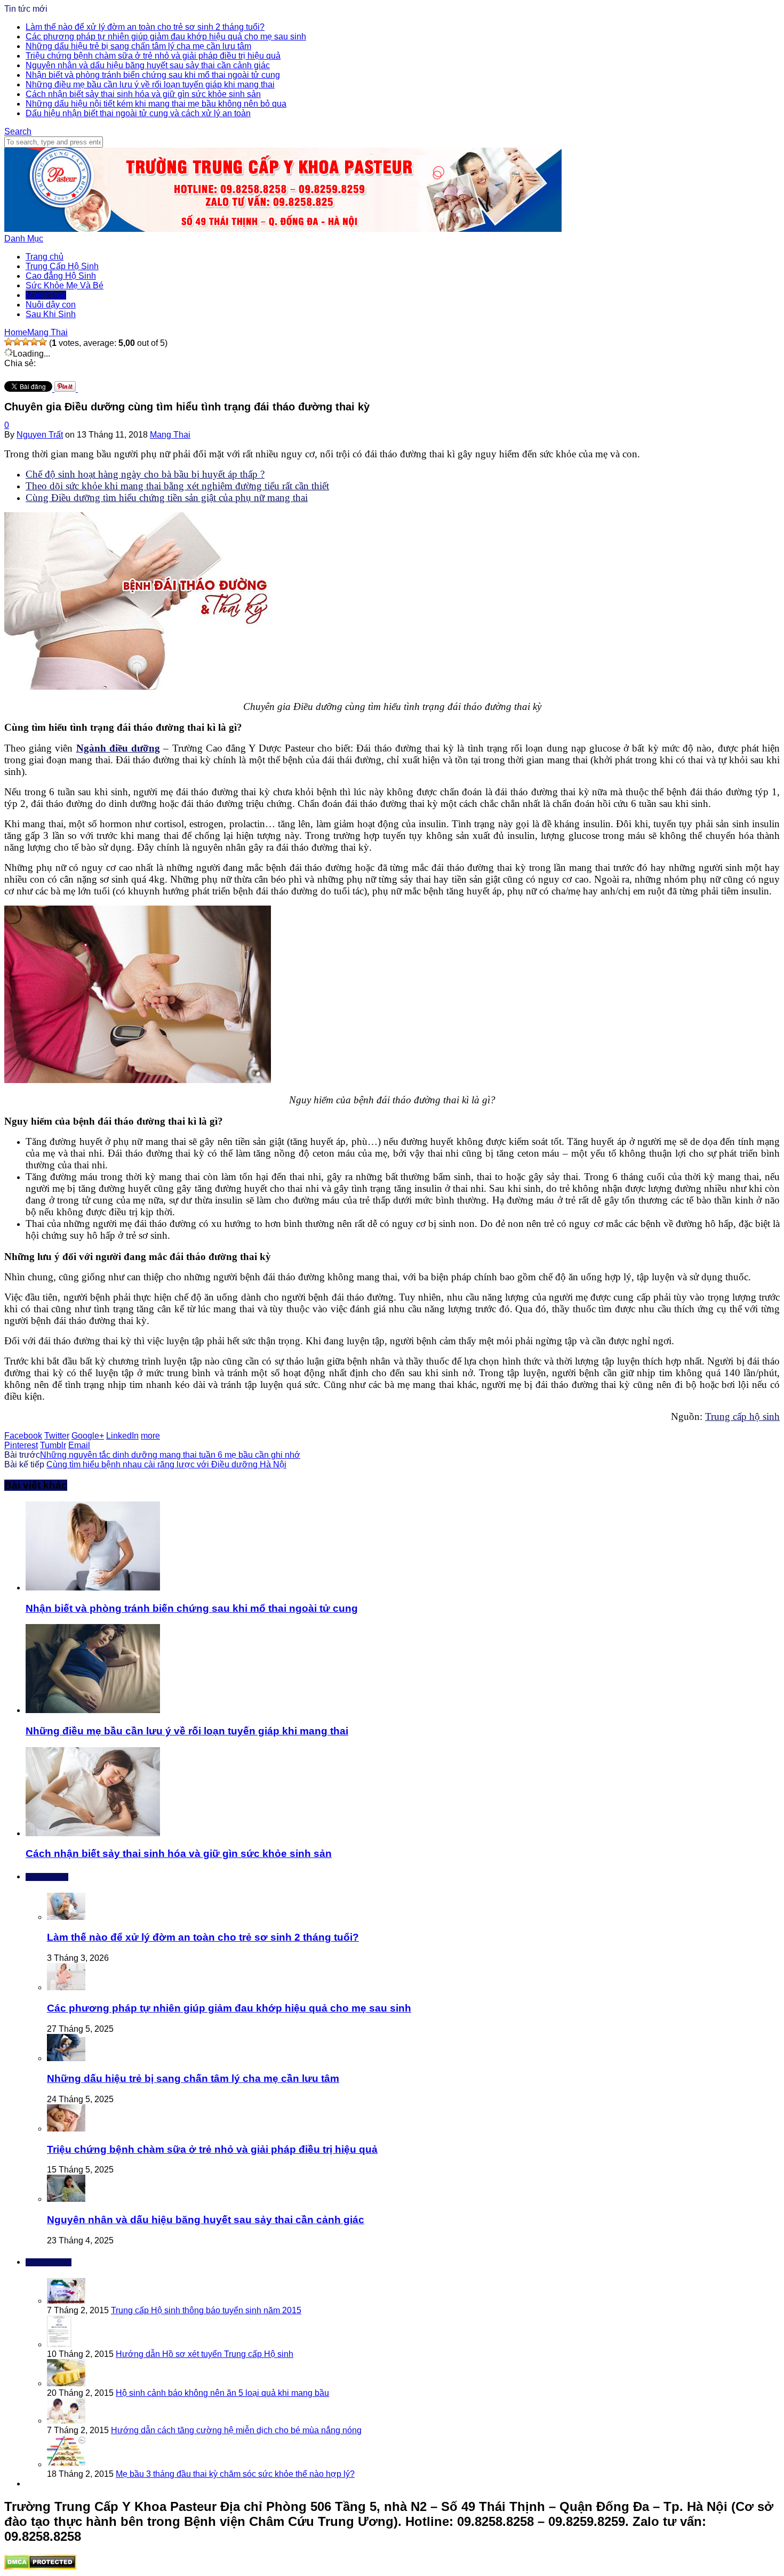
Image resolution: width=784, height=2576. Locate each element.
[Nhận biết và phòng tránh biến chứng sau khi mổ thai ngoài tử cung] (93, 1588)
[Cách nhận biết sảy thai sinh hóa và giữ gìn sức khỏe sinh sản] (93, 1833)
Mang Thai (46, 295)
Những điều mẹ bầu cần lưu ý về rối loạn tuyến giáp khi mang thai (150, 84)
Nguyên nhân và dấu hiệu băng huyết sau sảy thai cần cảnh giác (148, 65)
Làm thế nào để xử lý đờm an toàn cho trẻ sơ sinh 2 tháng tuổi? (145, 27)
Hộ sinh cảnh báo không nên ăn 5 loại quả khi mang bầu (222, 2393)
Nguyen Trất (40, 435)
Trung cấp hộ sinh (742, 1416)
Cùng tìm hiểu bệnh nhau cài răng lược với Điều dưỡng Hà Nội (166, 1464)
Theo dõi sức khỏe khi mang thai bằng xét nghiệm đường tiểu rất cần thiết (177, 486)
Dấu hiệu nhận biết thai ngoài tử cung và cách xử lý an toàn (138, 113)
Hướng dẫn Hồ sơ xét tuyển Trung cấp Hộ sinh (205, 2354)
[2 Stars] (17, 342)
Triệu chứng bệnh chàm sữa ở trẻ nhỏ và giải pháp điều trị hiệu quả (153, 56)
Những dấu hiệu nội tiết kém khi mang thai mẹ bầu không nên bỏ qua (156, 104)
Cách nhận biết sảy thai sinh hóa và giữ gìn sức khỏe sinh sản (143, 94)
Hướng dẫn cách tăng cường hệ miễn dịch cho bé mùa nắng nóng (236, 2430)
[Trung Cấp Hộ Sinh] (283, 229)
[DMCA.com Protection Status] (40, 2567)
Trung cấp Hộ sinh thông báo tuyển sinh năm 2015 (206, 2310)
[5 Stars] (43, 342)
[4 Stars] (34, 342)
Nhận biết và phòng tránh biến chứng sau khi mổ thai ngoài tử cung (153, 75)
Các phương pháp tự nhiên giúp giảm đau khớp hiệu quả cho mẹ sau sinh (166, 37)
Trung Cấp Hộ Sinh (62, 266)
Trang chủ (45, 257)
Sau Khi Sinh (51, 314)
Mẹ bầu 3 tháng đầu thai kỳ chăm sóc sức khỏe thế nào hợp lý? (235, 2474)
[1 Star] (9, 342)
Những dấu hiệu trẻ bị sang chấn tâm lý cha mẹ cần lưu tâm (138, 46)
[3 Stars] (26, 342)
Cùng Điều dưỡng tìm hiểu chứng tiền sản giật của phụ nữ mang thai (167, 498)
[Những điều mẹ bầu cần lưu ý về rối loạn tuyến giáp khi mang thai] (93, 1710)
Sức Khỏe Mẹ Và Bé (65, 285)
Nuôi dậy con (51, 305)
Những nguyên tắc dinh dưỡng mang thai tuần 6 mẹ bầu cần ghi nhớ (170, 1455)
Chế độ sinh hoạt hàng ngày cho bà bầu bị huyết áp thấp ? (145, 474)
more (150, 1436)
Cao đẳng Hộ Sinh (61, 276)
